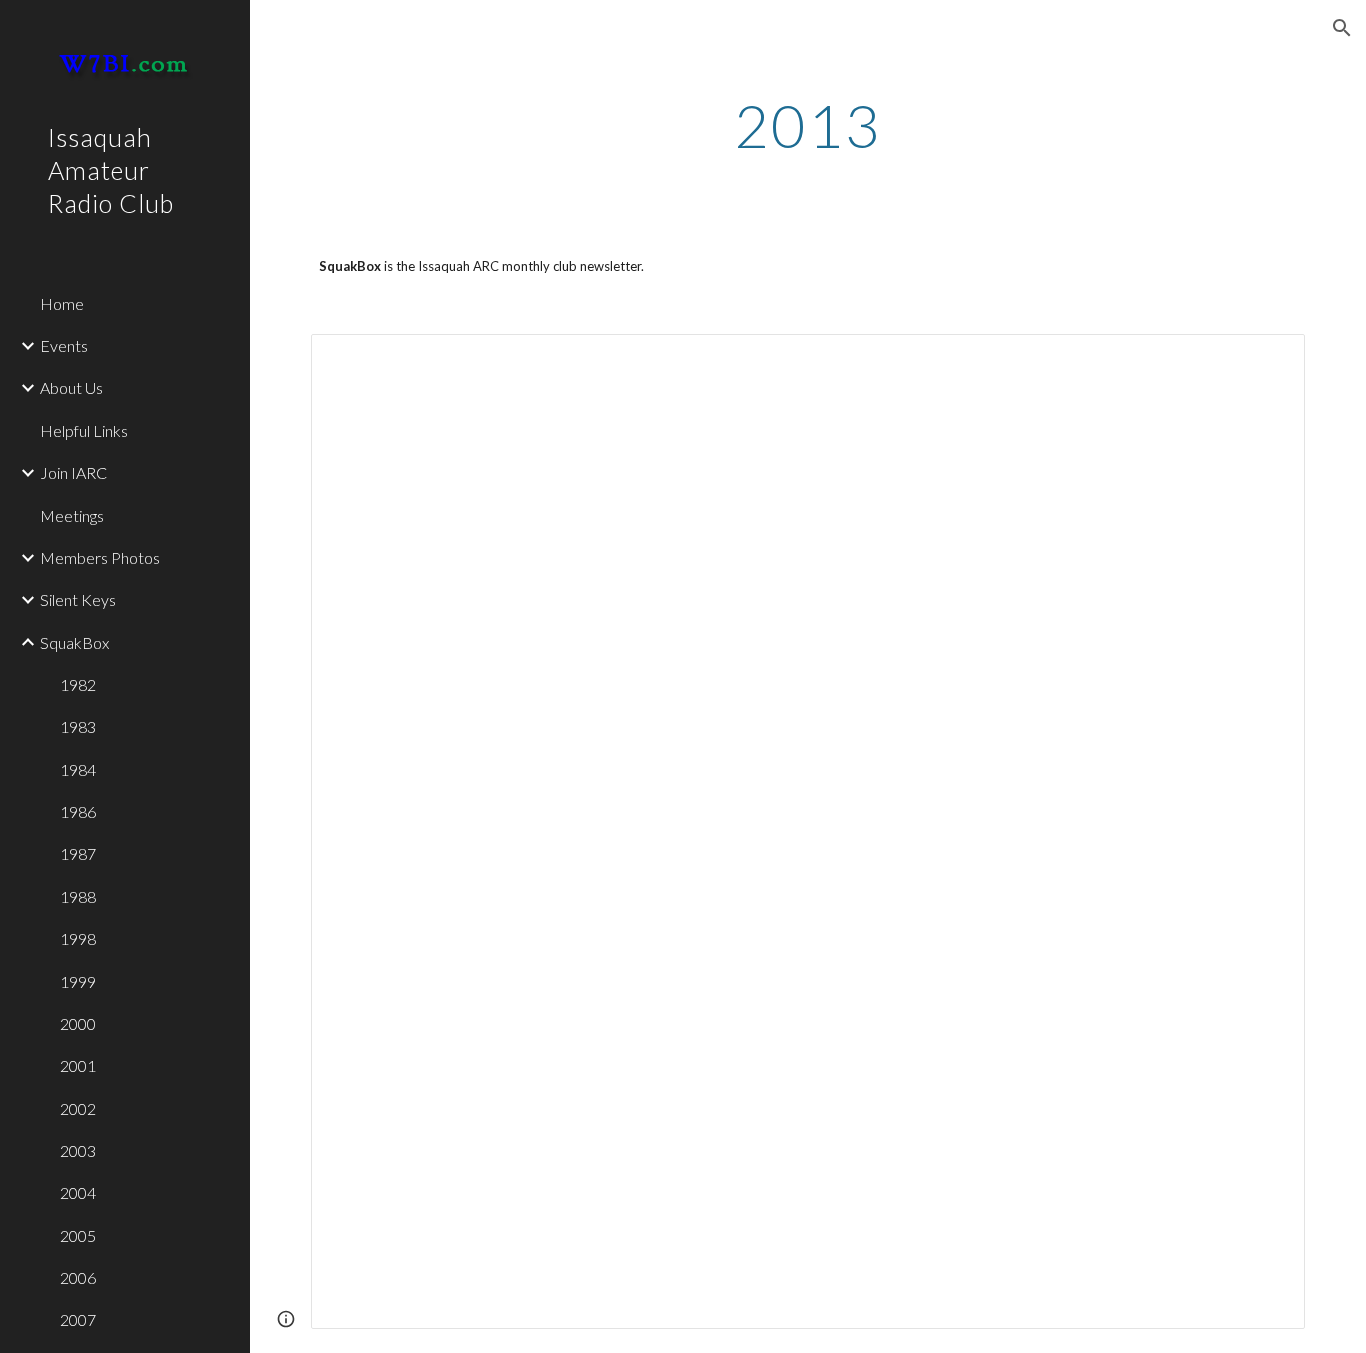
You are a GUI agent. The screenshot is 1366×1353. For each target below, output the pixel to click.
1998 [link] (78, 938)
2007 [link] (78, 1319)
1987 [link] (78, 853)
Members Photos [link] (100, 557)
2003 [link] (78, 1150)
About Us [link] (71, 387)
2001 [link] (78, 1065)
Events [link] (64, 345)
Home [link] (62, 303)
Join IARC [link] (73, 472)
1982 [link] (78, 684)
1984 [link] (78, 769)
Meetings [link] (72, 515)
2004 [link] (78, 1192)
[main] (808, 125)
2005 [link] (78, 1235)
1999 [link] (78, 981)
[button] (1342, 28)
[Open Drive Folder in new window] (1267, 360)
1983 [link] (78, 726)
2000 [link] (78, 1023)
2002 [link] (78, 1108)
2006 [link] (78, 1277)
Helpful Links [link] (84, 430)
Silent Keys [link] (78, 599)
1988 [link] (78, 896)
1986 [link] (78, 811)
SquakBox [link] (74, 642)
